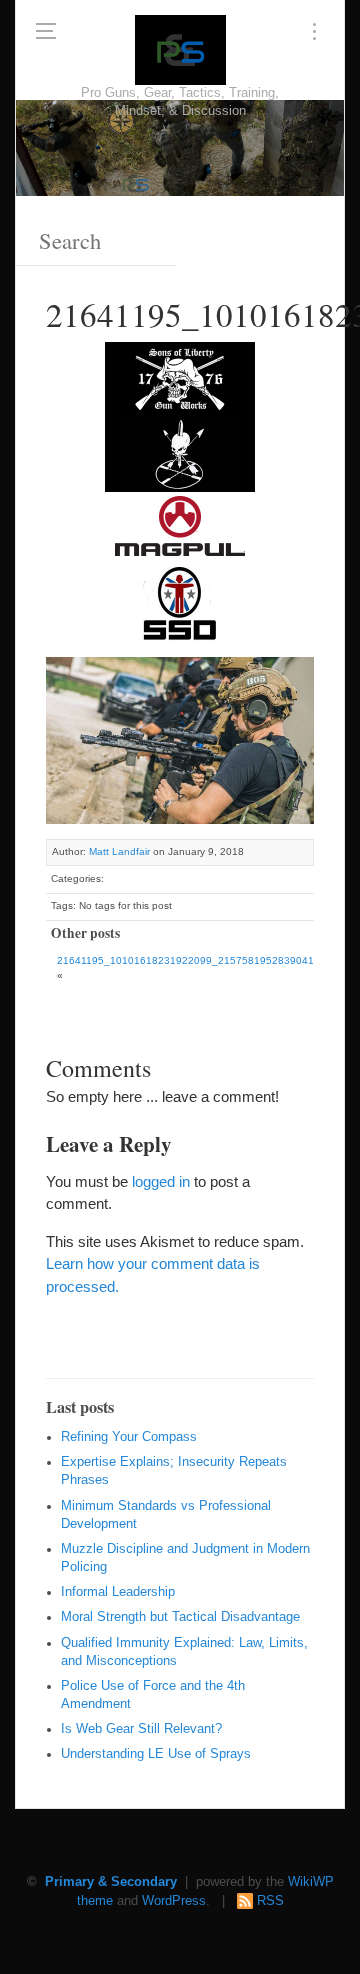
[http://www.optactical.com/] (180, 452)
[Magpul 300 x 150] (180, 527)
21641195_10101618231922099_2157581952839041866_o (200, 960)
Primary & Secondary (111, 1882)
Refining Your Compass (129, 1437)
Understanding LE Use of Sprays (156, 1754)
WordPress (174, 1901)
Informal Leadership (118, 1592)
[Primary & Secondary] (180, 50)
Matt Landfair (119, 851)
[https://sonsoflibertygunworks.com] (180, 377)
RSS (270, 1901)
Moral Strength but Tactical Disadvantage (180, 1617)
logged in (161, 1181)
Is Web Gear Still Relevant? (141, 1729)
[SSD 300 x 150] (180, 602)
